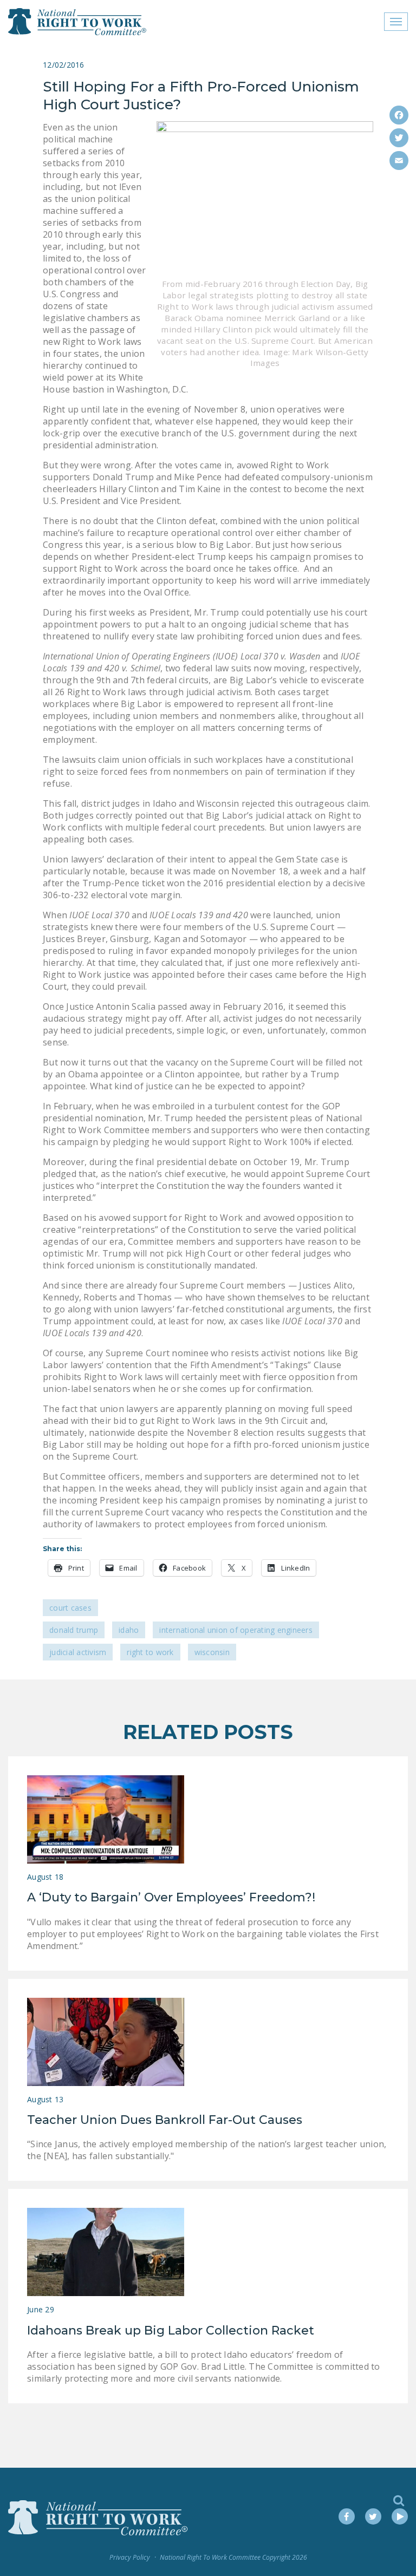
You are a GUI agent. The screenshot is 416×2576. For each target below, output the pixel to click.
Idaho (129, 1630)
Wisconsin (212, 1652)
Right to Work (150, 1652)
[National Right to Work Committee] (78, 22)
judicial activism (78, 1652)
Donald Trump (74, 1630)
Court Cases (70, 1608)
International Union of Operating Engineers (236, 1630)
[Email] (399, 161)
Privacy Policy (130, 2557)
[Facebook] (399, 115)
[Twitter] (399, 138)
